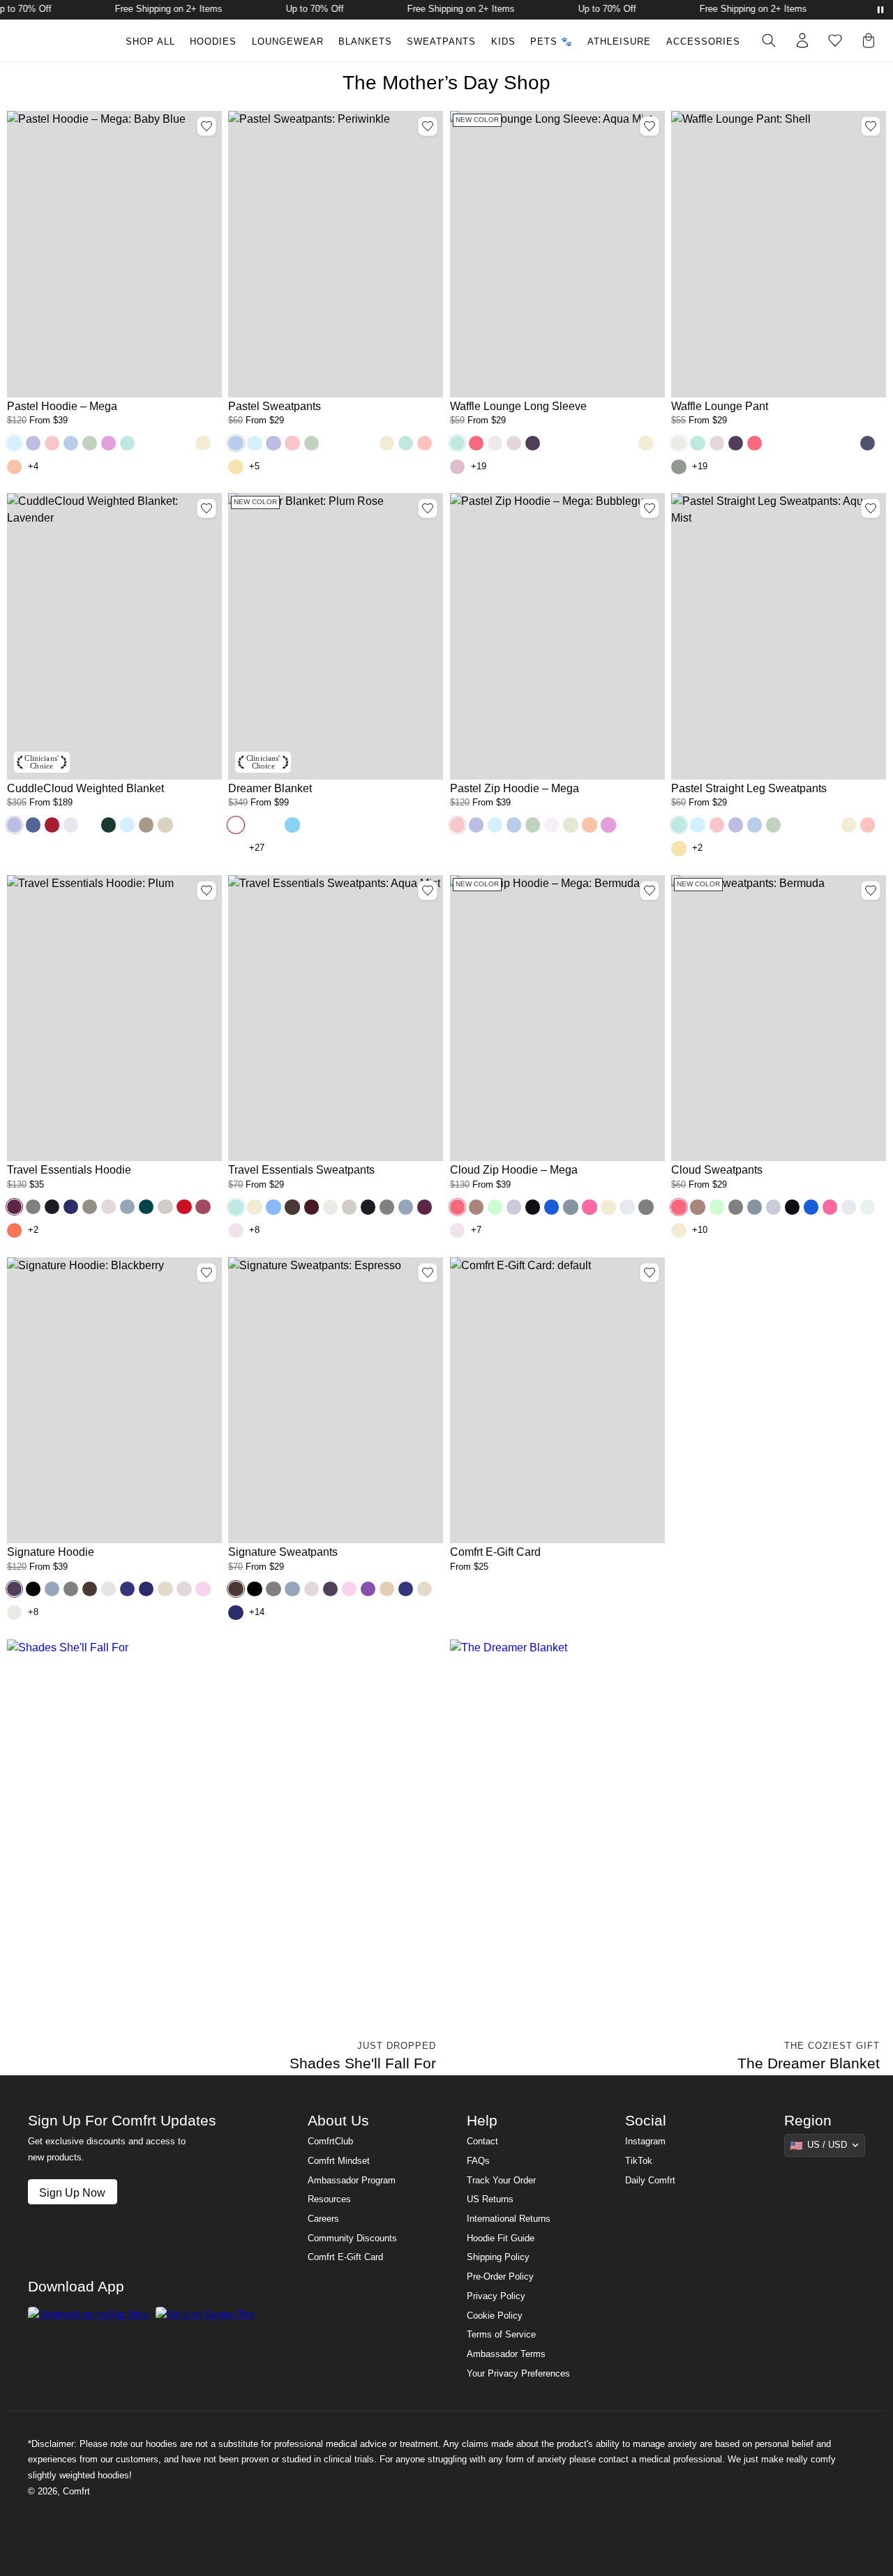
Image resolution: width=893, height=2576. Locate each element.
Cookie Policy (495, 2316)
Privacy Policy (496, 2296)
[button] (14, 443)
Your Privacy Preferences (518, 2374)
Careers (323, 2219)
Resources (329, 2199)
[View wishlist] (835, 40)
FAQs (478, 2161)
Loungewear (288, 42)
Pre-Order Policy (500, 2277)
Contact (482, 2142)
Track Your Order (501, 2181)
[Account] (802, 40)
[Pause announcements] (880, 10)
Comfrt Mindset (339, 2161)
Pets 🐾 (551, 42)
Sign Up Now (72, 2192)
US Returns (490, 2199)
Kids (503, 42)
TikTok (639, 2161)
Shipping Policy (498, 2257)
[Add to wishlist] (207, 126)
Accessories (703, 42)
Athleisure (619, 42)
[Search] (769, 40)
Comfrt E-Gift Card (345, 2257)
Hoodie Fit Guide (501, 2238)
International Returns (509, 2219)
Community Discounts (352, 2238)
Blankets (365, 42)
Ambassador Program (352, 2181)
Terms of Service (501, 2335)
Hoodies (213, 42)
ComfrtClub (330, 2142)
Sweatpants (441, 42)
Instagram (645, 2142)
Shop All (150, 42)
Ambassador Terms (506, 2354)
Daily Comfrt (650, 2181)
